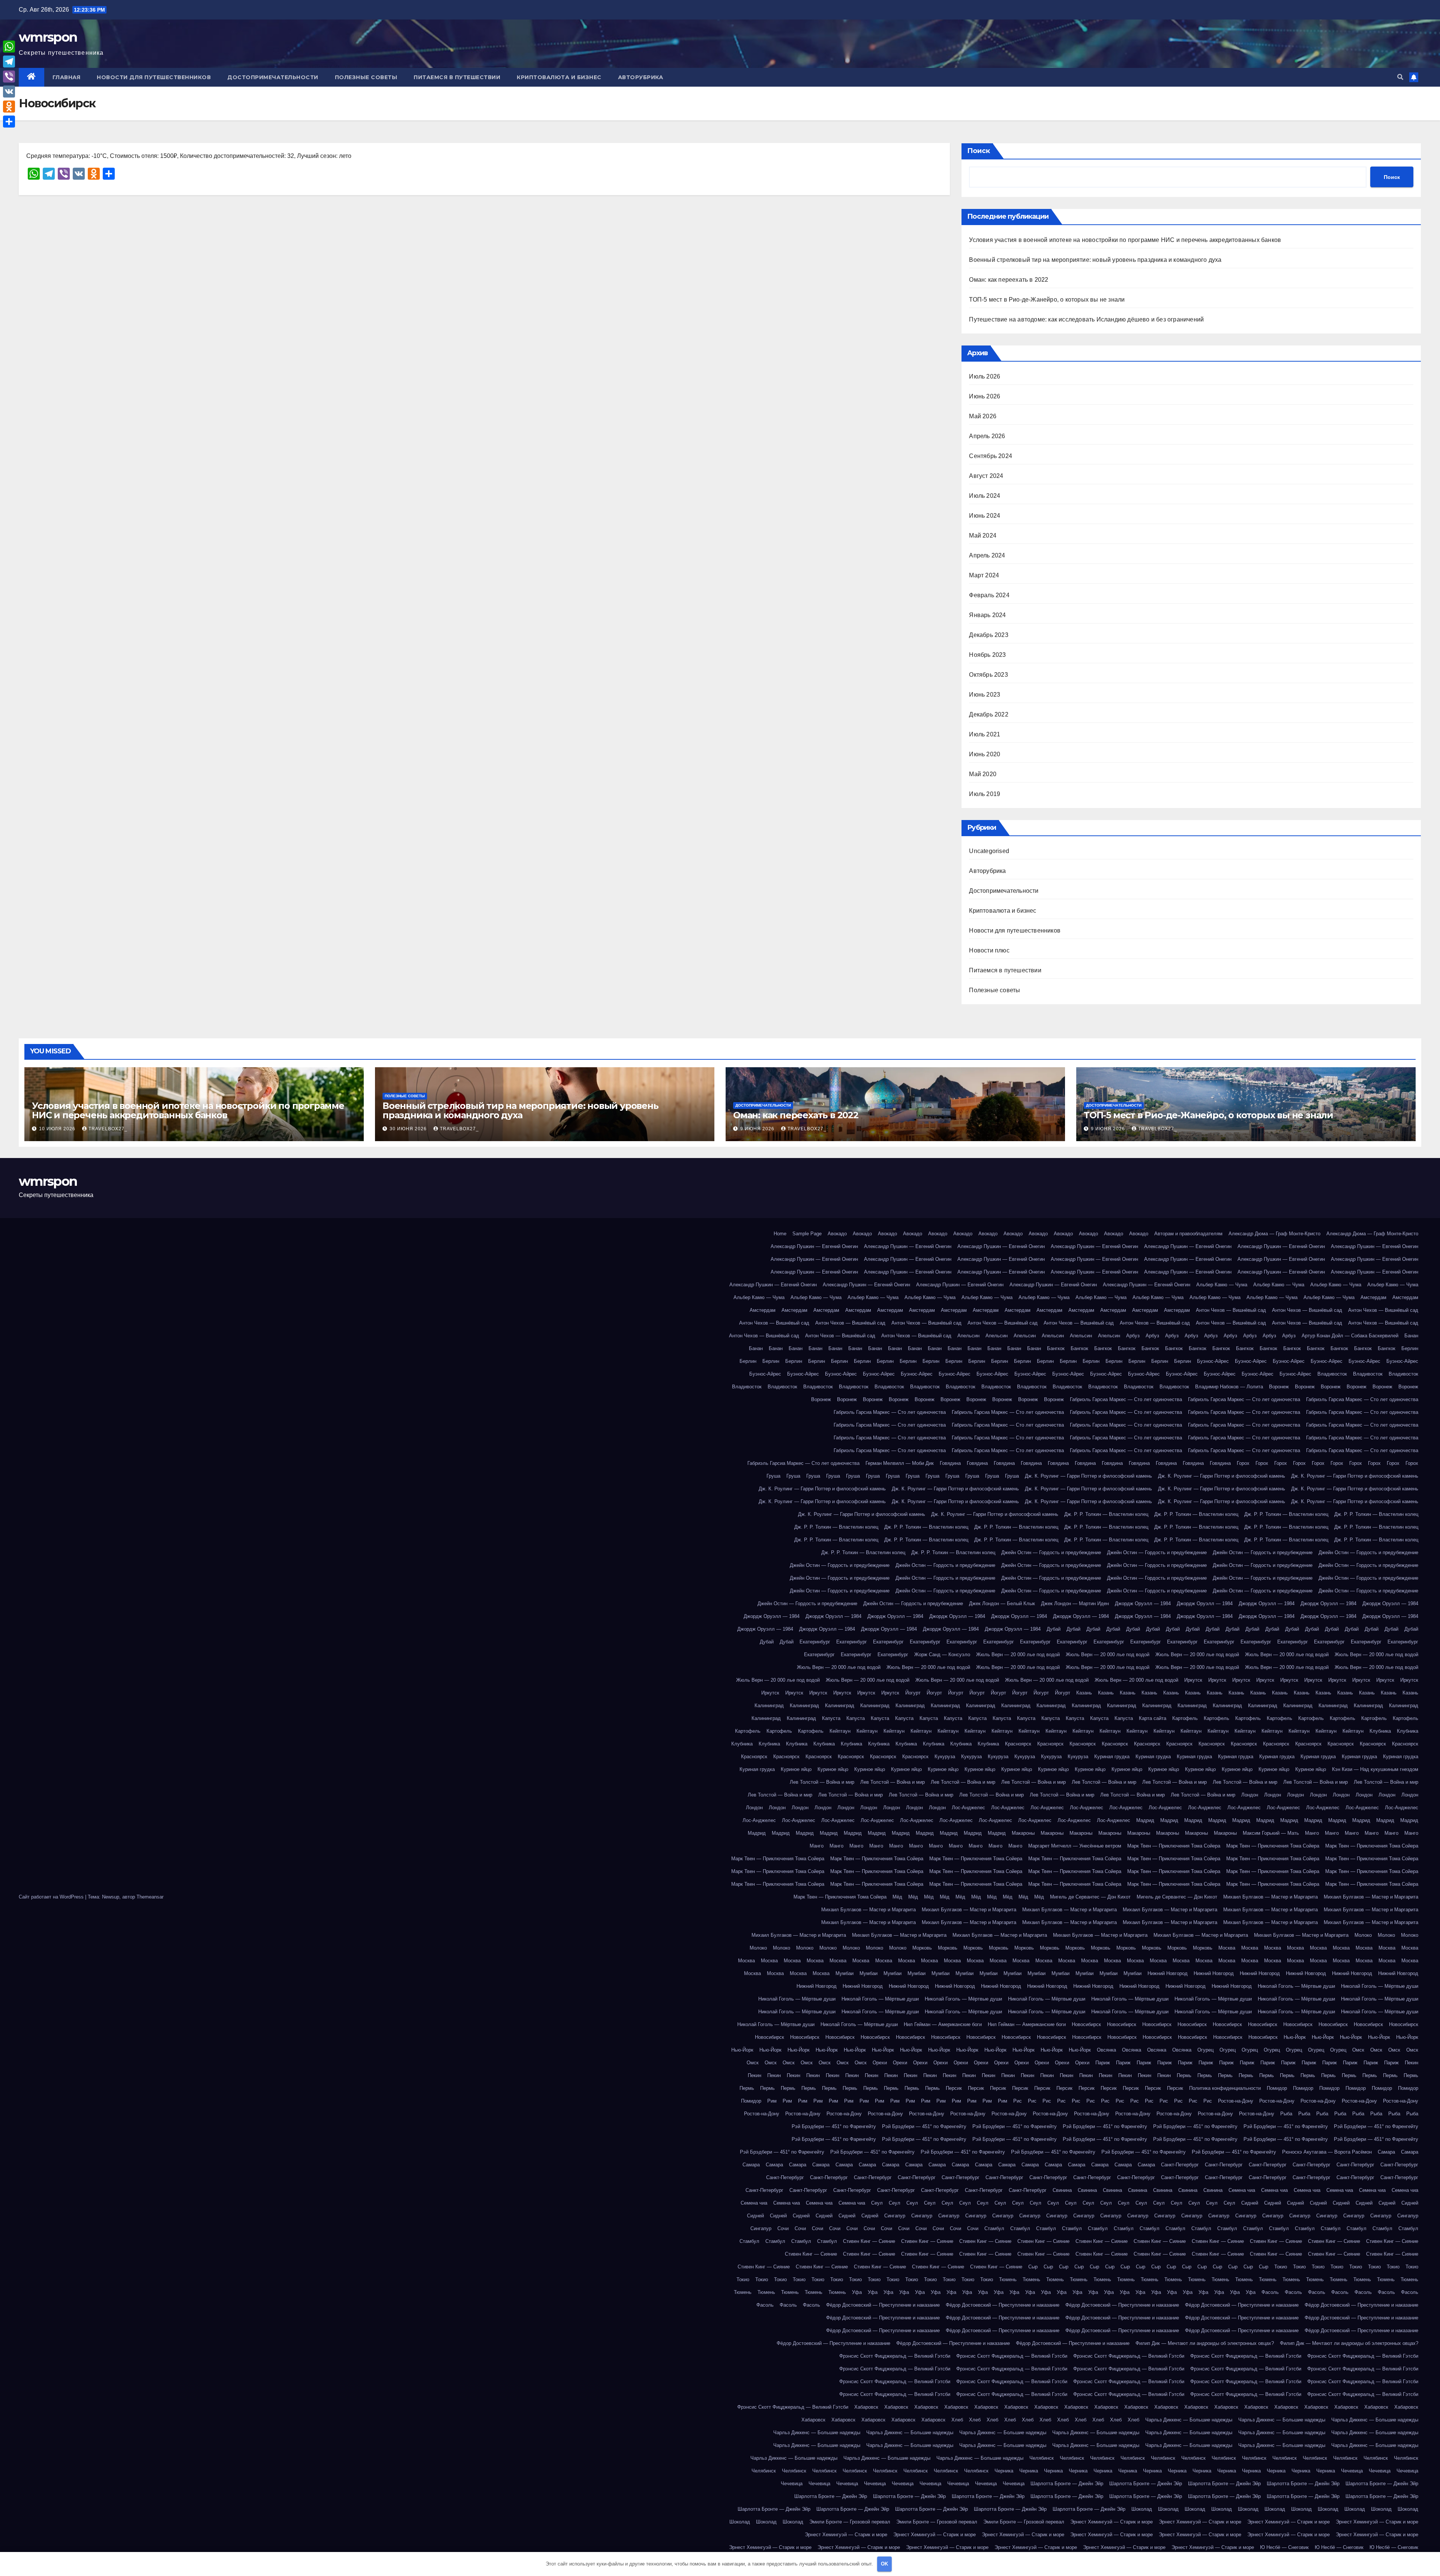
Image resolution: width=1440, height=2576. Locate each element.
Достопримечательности (273, 77)
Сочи (783, 2228)
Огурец (1205, 2050)
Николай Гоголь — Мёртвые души (1296, 1986)
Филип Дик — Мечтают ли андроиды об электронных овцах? (1205, 2343)
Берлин (1410, 1348)
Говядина (950, 1463)
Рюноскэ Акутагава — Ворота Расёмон (1327, 2152)
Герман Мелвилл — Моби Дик (900, 1463)
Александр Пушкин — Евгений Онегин (814, 1246)
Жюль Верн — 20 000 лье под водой (1018, 1654)
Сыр (1033, 2267)
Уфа (857, 2292)
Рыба (1286, 2114)
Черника (1004, 2471)
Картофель (1185, 1718)
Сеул (877, 2203)
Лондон (1250, 1795)
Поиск (979, 151)
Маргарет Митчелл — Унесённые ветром (1075, 1846)
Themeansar (150, 1897)
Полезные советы (366, 77)
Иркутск (1193, 1680)
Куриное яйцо (796, 1769)
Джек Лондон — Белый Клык (1002, 1603)
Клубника (1380, 1731)
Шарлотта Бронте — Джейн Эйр (1067, 2484)
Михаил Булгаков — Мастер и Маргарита (1270, 1897)
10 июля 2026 (58, 1129)
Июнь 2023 (985, 695)
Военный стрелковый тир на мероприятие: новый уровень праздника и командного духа (1095, 260)
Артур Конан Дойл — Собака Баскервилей (1350, 1336)
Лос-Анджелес (968, 1808)
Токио (1281, 2267)
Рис (1018, 2101)
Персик (954, 2088)
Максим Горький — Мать (1271, 1833)
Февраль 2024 (989, 595)
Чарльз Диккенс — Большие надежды (1189, 2420)
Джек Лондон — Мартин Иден (1075, 1603)
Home (780, 1234)
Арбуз (1133, 1336)
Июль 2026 (985, 376)
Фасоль (1270, 2292)
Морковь (922, 1948)
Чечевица (1352, 2471)
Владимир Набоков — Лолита (1229, 1387)
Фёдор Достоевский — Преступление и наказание (883, 2305)
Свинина (1062, 2190)
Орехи (880, 2063)
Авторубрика (641, 77)
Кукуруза (945, 1757)
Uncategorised (989, 851)
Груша (773, 1476)
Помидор (1277, 2088)
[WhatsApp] (9, 47)
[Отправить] (9, 122)
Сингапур (895, 2216)
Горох (1243, 1463)
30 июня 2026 (409, 1129)
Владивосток (1332, 1374)
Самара (1386, 2152)
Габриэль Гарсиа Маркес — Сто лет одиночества (1126, 1399)
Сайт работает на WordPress (52, 1897)
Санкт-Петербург (1180, 2165)
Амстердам (1373, 1297)
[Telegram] (9, 62)
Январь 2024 (987, 615)
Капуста (831, 1718)
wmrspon (48, 37)
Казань (1084, 1693)
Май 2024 (983, 535)
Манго (1312, 1833)
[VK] (9, 92)
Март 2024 (984, 575)
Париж (1103, 2063)
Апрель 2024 (987, 555)
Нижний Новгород (1168, 1973)
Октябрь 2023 (988, 675)
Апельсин (968, 1336)
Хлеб (957, 2420)
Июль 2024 (985, 496)
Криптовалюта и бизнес (559, 77)
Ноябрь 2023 (987, 655)
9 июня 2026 (758, 1129)
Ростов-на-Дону (1236, 2101)
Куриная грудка (1112, 1757)
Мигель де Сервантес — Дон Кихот (1090, 1897)
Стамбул (994, 2228)
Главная (67, 77)
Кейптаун (840, 1731)
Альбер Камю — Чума (1222, 1285)
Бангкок (1056, 1348)
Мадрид (1145, 1820)
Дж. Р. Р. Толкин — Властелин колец (1106, 1514)
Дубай (1054, 1629)
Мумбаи (844, 1973)
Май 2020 (983, 774)
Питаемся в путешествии (457, 77)
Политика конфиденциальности (1225, 2088)
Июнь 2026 (985, 396)
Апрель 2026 (987, 436)
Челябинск (1042, 2458)
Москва (1227, 1948)
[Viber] (9, 77)
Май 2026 (983, 416)
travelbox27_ (108, 1129)
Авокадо (837, 1234)
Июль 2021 (985, 734)
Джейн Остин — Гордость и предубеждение (1051, 1552)
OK (884, 2564)
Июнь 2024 (985, 516)
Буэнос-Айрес (1213, 1361)
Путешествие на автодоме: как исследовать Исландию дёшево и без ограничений (1086, 319)
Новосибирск (1086, 2024)
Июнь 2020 (985, 754)
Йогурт (913, 1693)
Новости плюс (989, 950)
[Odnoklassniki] (9, 107)
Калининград (769, 1706)
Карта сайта (1153, 1718)
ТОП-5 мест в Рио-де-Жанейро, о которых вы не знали (1047, 300)
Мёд (897, 1897)
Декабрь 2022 (988, 714)
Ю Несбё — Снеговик (1284, 2547)
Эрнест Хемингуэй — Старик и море (1111, 2522)
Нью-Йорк (1295, 2037)
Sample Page (807, 1234)
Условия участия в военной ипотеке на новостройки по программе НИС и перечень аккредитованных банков (1125, 240)
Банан (1411, 1336)
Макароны (1023, 1833)
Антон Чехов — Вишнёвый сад (1231, 1310)
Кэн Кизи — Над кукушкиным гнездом (1375, 1769)
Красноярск (1018, 1744)
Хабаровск (866, 2407)
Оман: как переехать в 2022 (1009, 280)
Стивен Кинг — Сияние (869, 2241)
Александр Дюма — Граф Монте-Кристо (1274, 1234)
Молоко (1363, 1935)
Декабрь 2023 (988, 635)
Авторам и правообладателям (1188, 1234)
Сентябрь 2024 (991, 456)
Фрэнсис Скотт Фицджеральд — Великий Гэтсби (895, 2356)
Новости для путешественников (154, 77)
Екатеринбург (815, 1642)
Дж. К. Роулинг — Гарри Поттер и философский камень (1088, 1476)
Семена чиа (1242, 2190)
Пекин (1411, 2063)
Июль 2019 (985, 794)
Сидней (1250, 2203)
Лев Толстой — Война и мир (822, 1782)
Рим (772, 2101)
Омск (1358, 2050)
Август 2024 (986, 476)
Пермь (1184, 2075)
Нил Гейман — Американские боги (943, 2024)
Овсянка (1106, 2050)
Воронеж (1279, 1387)
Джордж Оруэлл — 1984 (1143, 1603)
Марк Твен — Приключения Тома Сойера (1174, 1846)
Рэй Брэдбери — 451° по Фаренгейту (834, 2126)
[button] (1400, 77)
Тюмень (1008, 2279)
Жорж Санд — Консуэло (942, 1654)
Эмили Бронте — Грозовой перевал (850, 2522)
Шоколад (1142, 2509)
